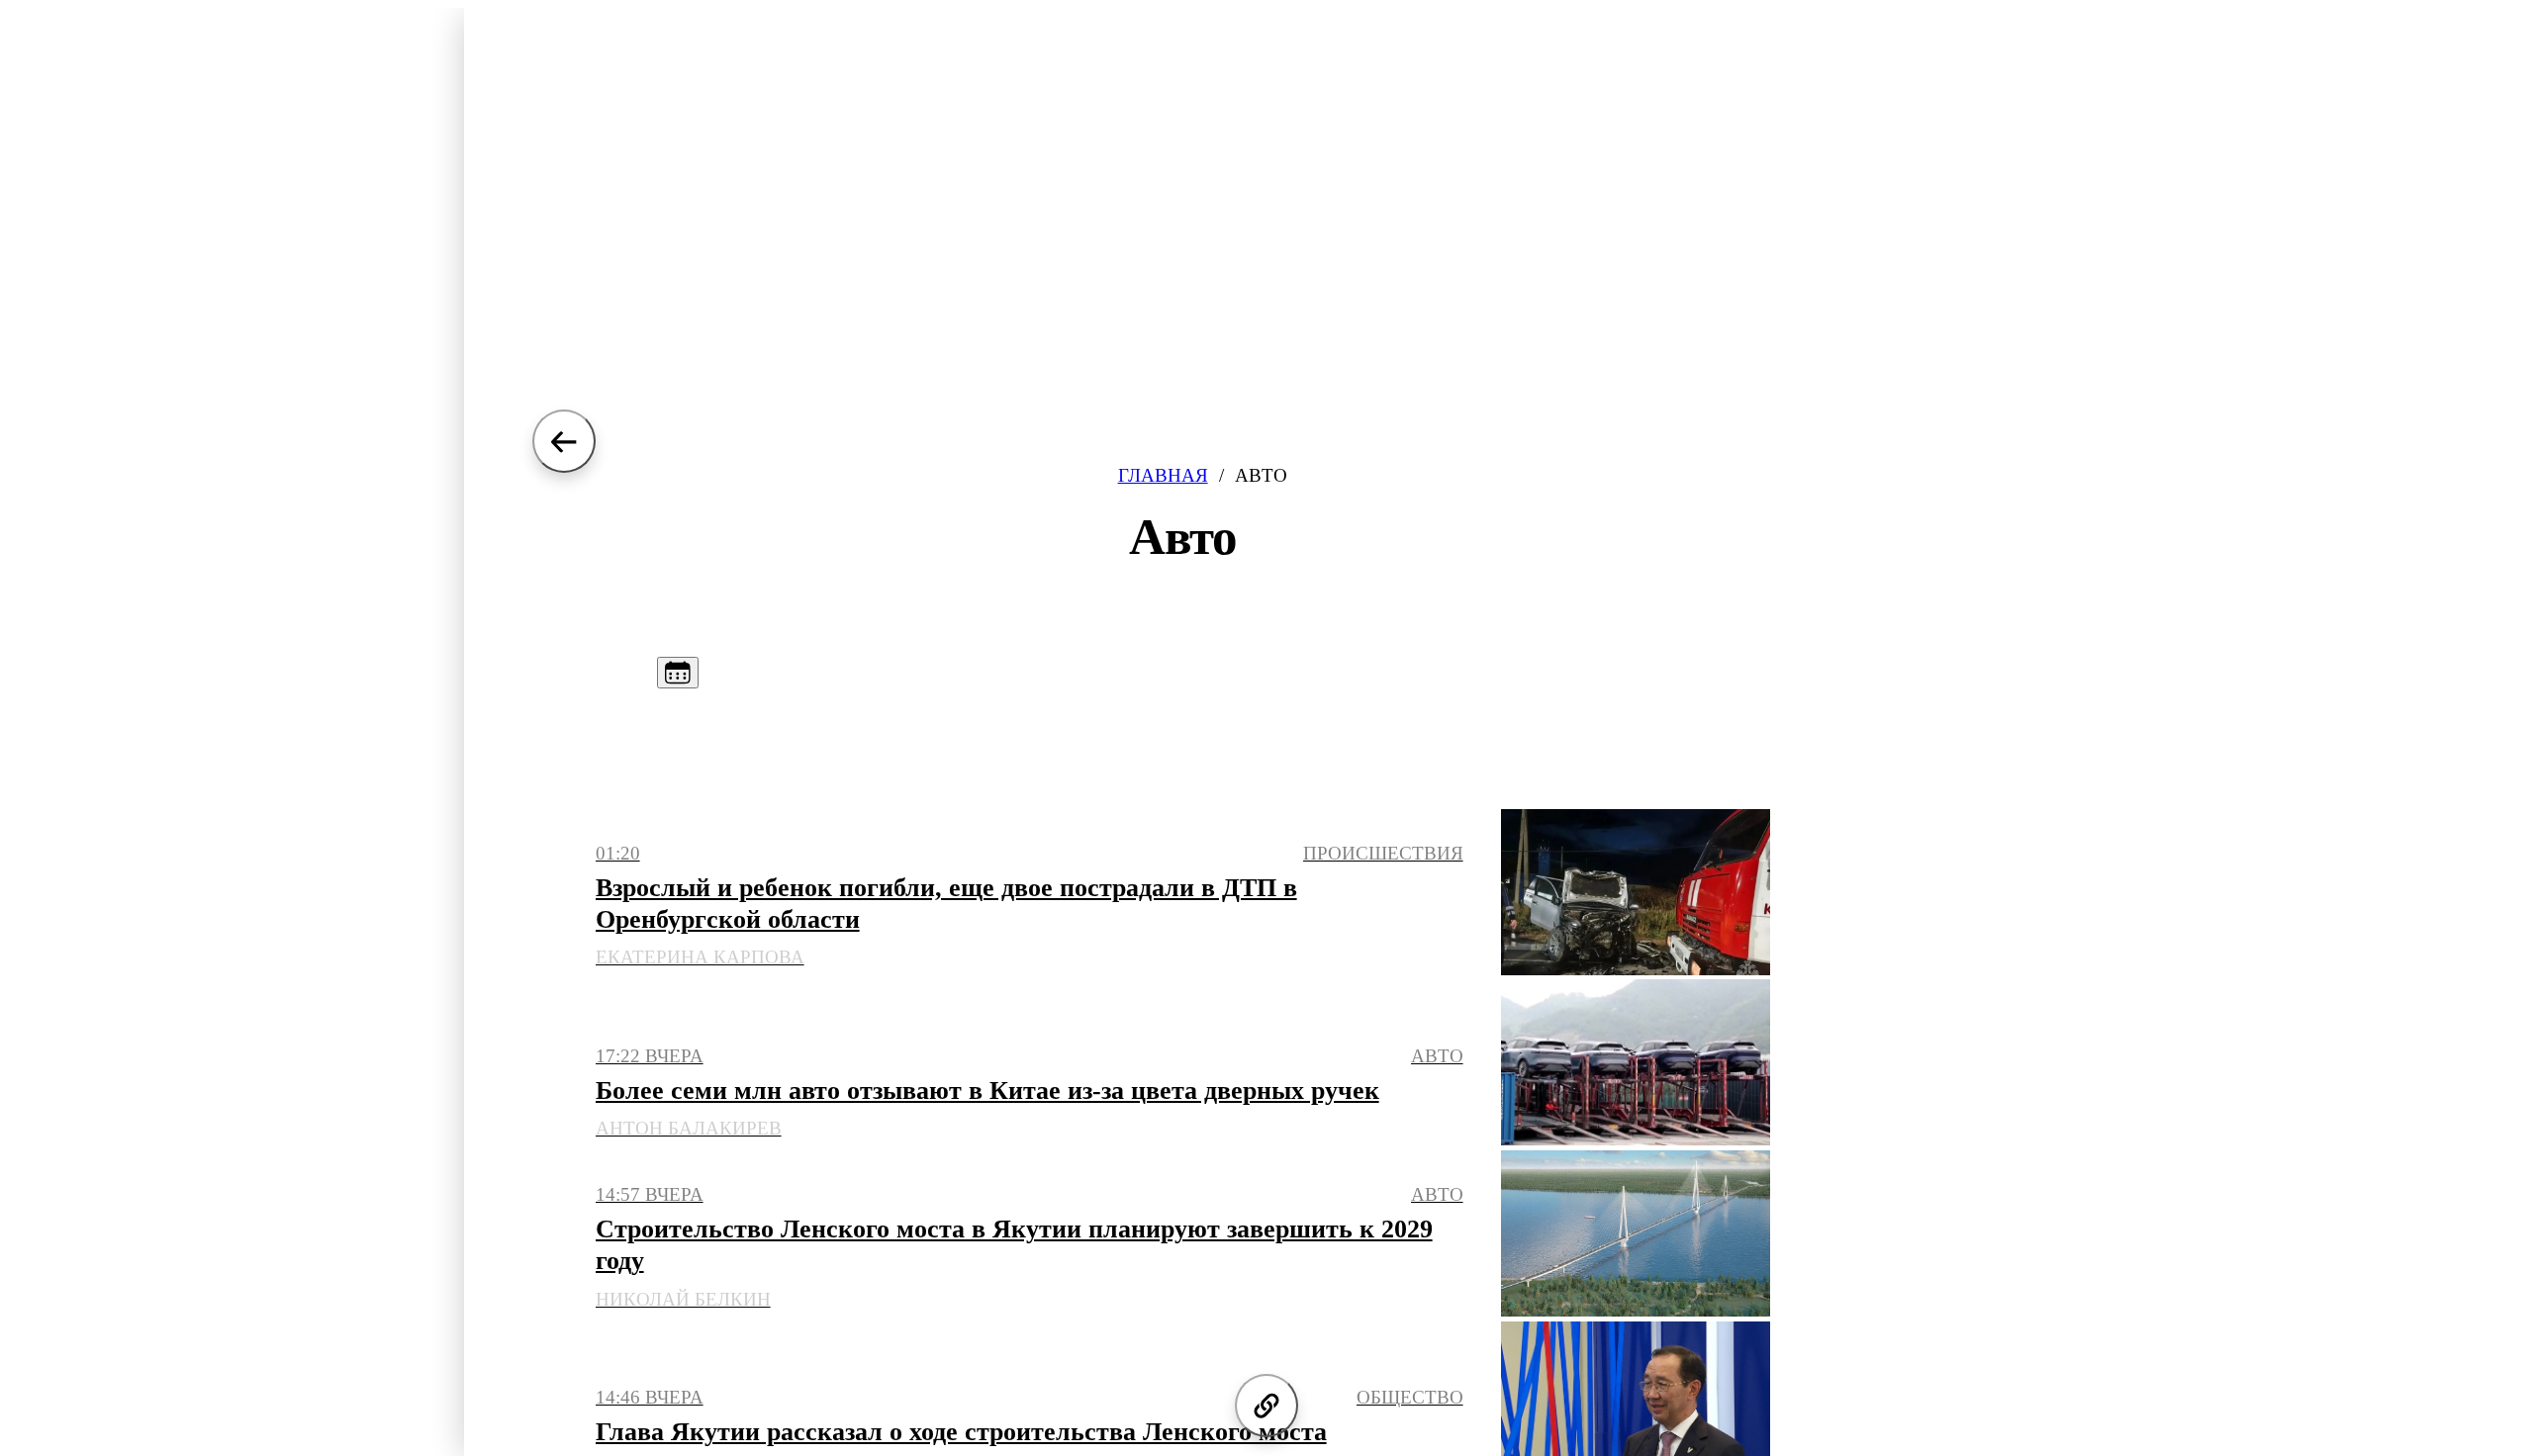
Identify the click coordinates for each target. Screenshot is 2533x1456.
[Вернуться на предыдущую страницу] (564, 441)
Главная (1163, 475)
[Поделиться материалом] (1266, 1406)
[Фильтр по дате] (678, 673)
